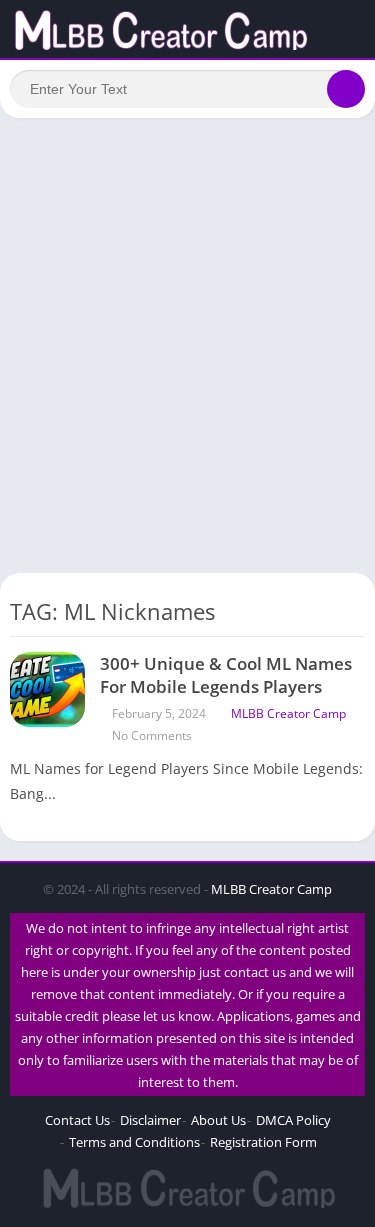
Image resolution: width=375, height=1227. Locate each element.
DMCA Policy (293, 1120)
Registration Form (263, 1142)
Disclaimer (150, 1120)
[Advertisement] (187, 325)
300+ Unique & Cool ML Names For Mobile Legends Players (226, 675)
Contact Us (77, 1120)
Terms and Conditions (134, 1142)
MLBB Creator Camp (288, 713)
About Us (218, 1120)
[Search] (346, 89)
